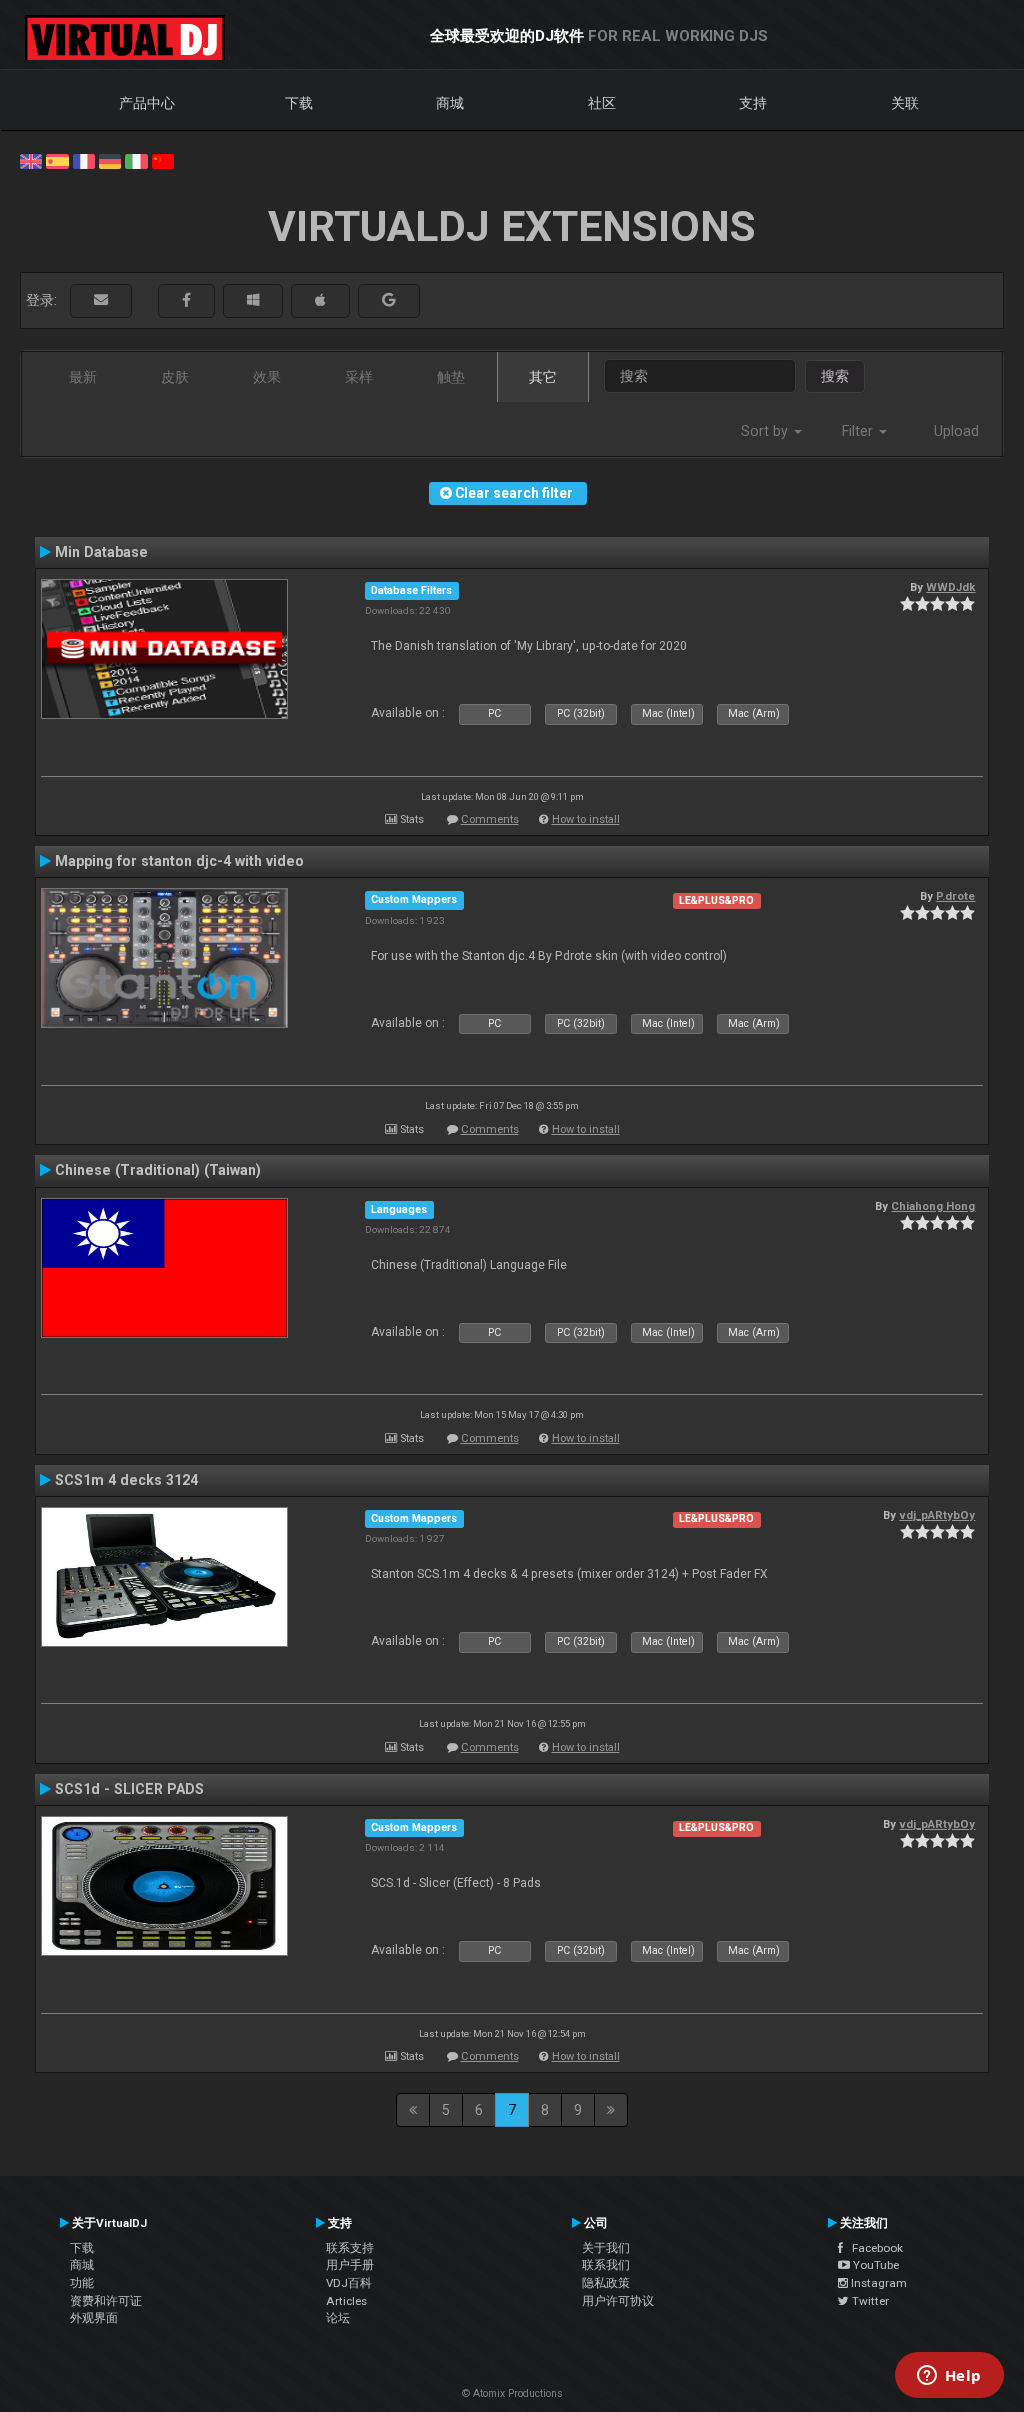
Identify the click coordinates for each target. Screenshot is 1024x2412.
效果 (267, 377)
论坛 (338, 2318)
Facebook (873, 2248)
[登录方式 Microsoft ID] (253, 300)
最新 (83, 377)
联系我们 (606, 2265)
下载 (299, 103)
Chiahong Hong (933, 1206)
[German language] (110, 160)
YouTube (874, 2265)
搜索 (835, 376)
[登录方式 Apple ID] (320, 300)
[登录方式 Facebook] (186, 300)
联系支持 (350, 2248)
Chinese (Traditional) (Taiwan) (158, 1170)
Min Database (101, 552)
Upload (956, 431)
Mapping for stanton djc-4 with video (179, 861)
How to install (586, 819)
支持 (753, 103)
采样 (359, 377)
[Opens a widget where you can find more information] (949, 2377)
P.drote (955, 896)
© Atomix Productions (512, 2393)
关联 (905, 103)
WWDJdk (950, 587)
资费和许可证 (106, 2301)
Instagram (877, 2283)
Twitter (869, 2301)
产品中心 (147, 103)
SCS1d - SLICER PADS (129, 1789)
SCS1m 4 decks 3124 (126, 1480)
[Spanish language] (57, 160)
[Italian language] (136, 160)
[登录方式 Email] (101, 300)
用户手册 (350, 2265)
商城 (450, 103)
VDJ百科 (349, 2283)
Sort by (766, 431)
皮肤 (175, 377)
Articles (346, 2301)
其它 (543, 377)
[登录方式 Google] (389, 300)
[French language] (84, 160)
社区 (602, 103)
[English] (31, 160)
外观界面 (94, 2318)
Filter (859, 431)
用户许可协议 (618, 2301)
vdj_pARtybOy (937, 1515)
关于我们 (606, 2248)
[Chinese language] (163, 160)
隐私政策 (606, 2283)
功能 (82, 2283)
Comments (490, 819)
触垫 (451, 377)
